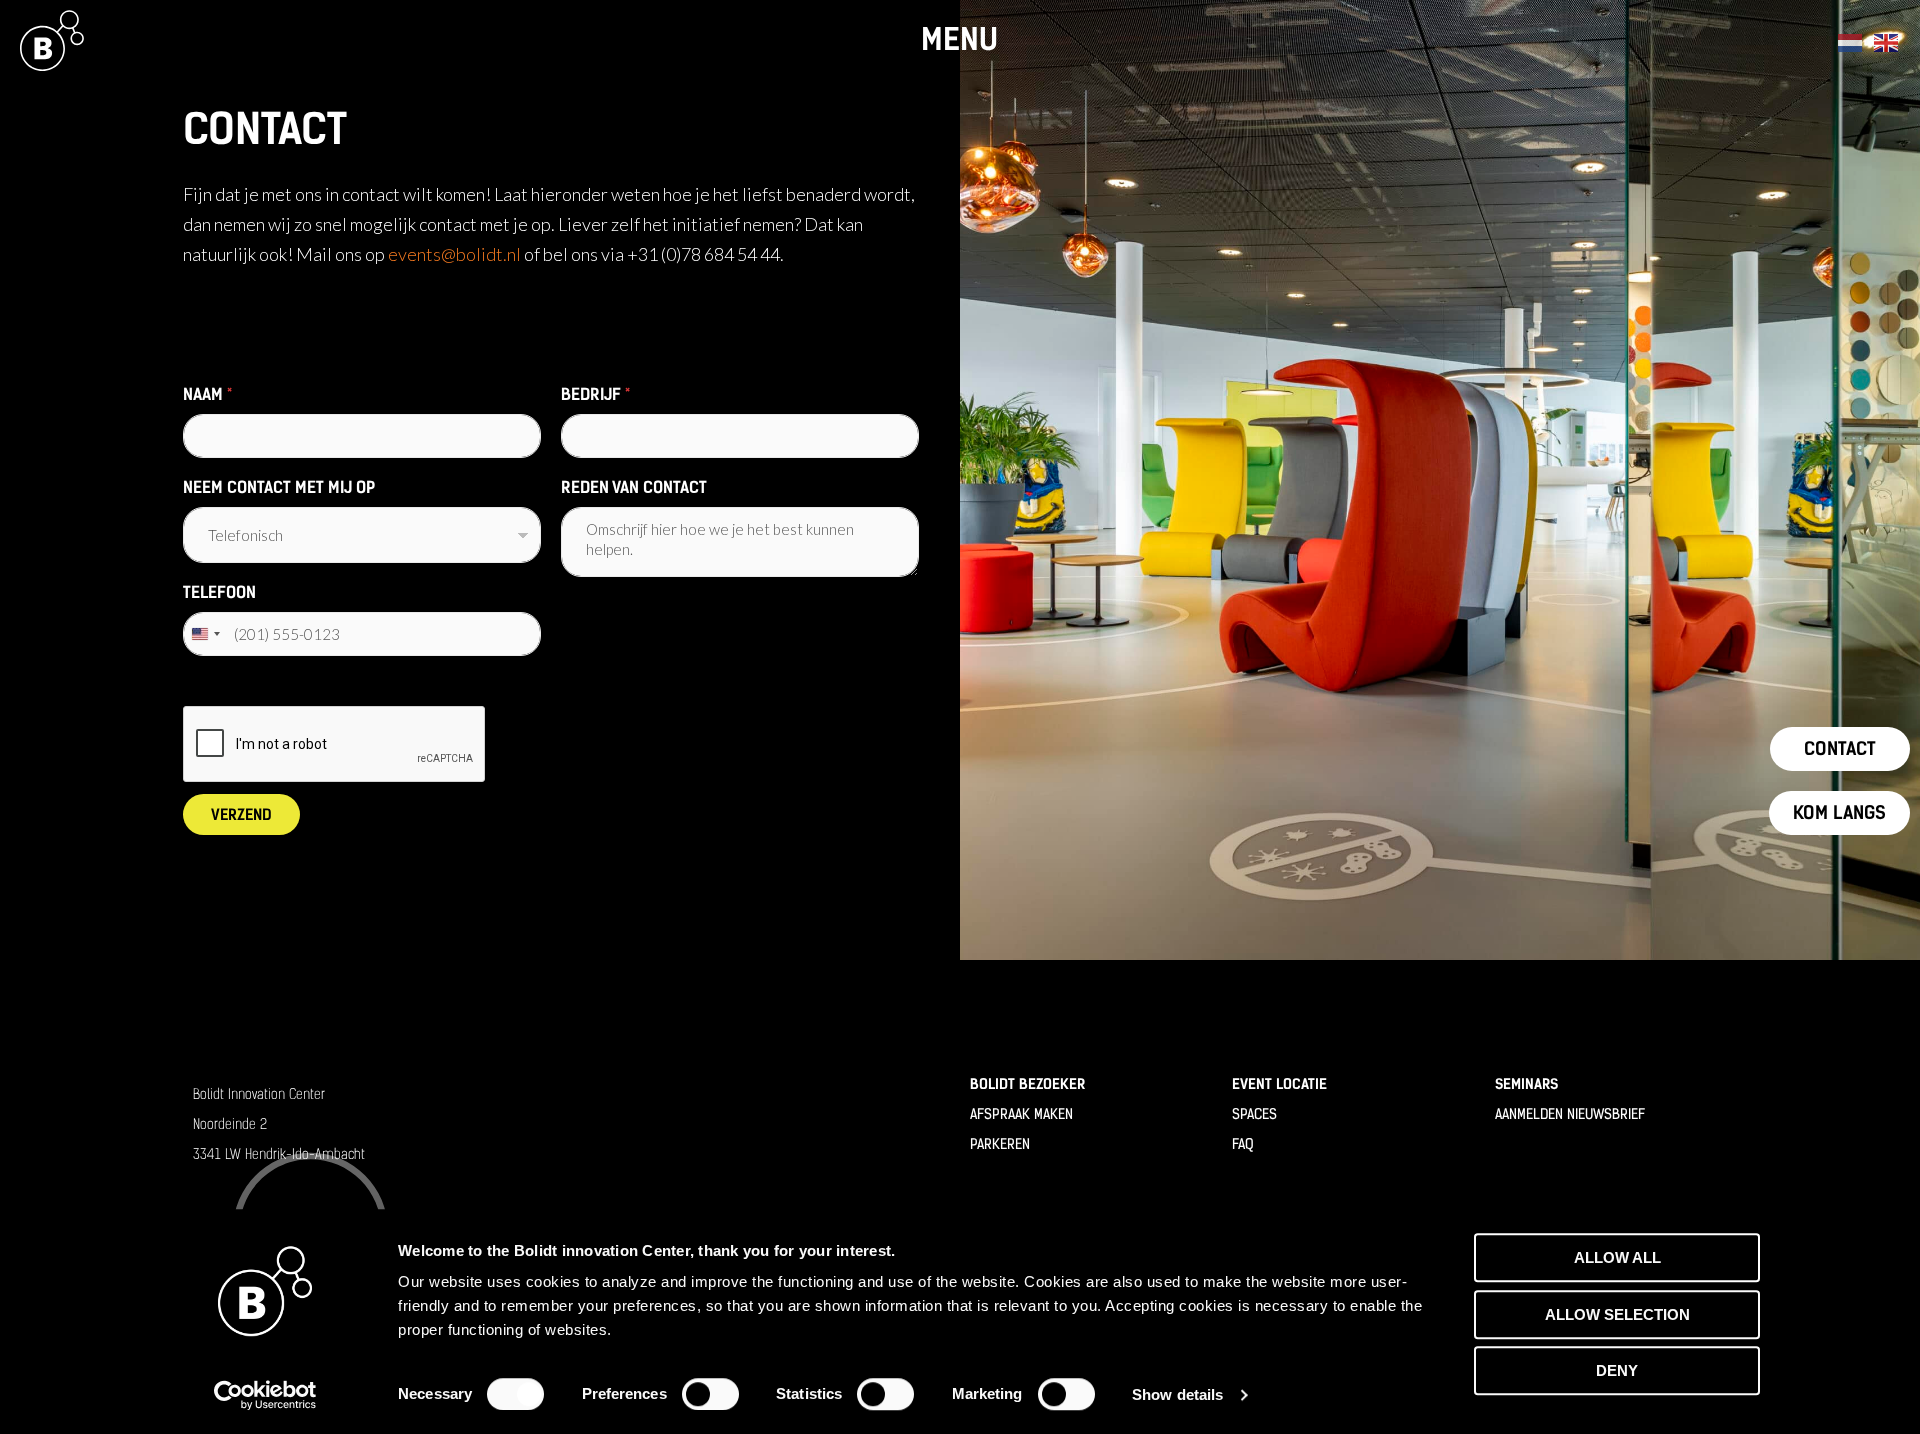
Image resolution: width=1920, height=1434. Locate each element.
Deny (1617, 1370)
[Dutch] (1851, 39)
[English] (1887, 39)
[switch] (710, 1394)
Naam (207, 394)
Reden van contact (634, 487)
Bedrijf (595, 394)
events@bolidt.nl (454, 254)
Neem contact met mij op (279, 487)
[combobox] (205, 634)
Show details (1177, 1394)
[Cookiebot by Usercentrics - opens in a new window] (265, 1395)
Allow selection (1617, 1314)
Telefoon (219, 592)
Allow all (1617, 1257)
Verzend (241, 815)
